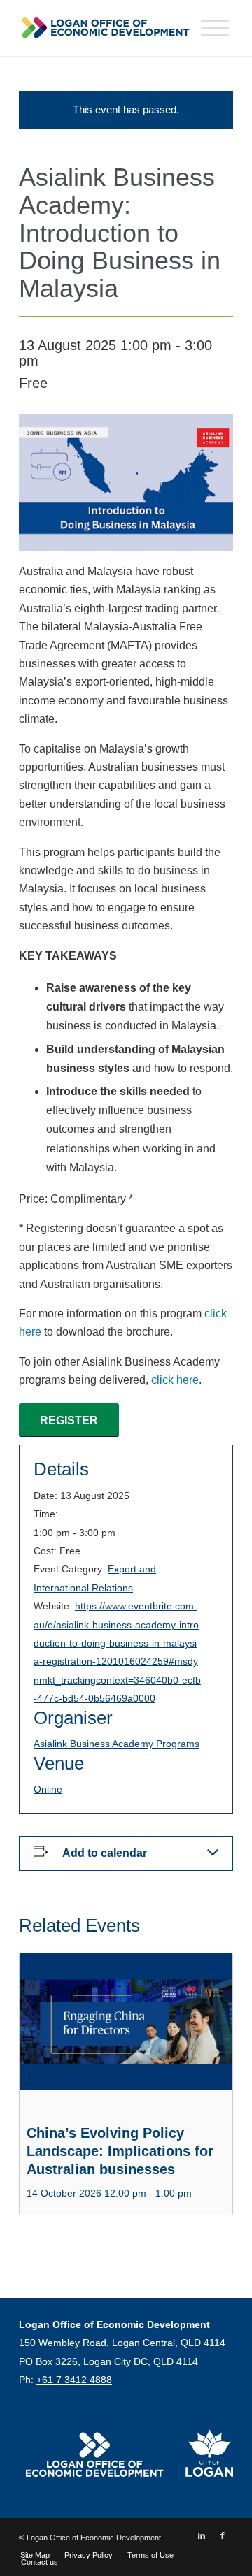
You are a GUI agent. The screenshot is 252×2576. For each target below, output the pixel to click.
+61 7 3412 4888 (74, 2380)
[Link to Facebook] (223, 2535)
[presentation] (126, 2033)
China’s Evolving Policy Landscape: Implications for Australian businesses (120, 2151)
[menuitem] (35, 2555)
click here (175, 1380)
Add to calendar (105, 1853)
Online (48, 1789)
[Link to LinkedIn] (202, 2535)
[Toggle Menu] (215, 28)
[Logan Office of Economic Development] (105, 28)
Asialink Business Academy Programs (117, 1744)
